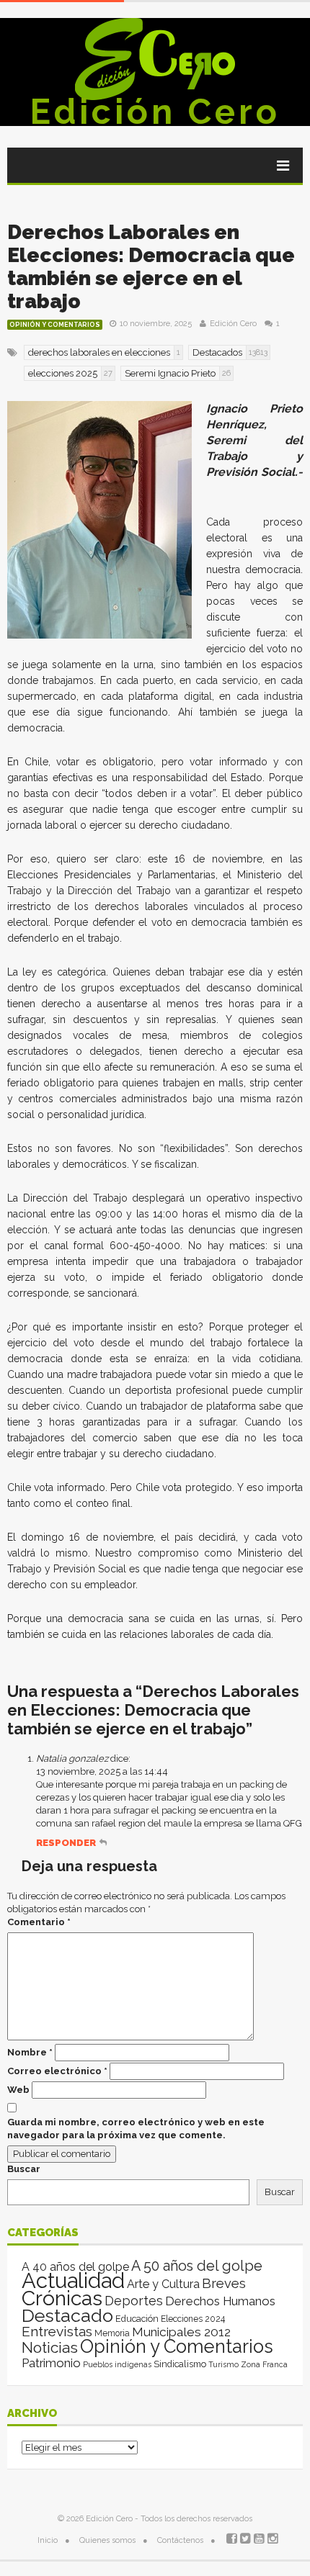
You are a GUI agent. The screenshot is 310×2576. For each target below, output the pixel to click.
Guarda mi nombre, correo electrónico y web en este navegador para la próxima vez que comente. (136, 2129)
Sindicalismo (180, 2364)
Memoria (112, 2333)
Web (18, 2090)
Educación (137, 2319)
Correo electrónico (57, 2071)
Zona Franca (264, 2364)
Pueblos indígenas (117, 2364)
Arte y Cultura (163, 2284)
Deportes (134, 2301)
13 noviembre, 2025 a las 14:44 (102, 1771)
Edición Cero (155, 112)
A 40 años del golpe (75, 2267)
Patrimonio (51, 2363)
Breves (224, 2283)
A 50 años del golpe (197, 2266)
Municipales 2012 (181, 2332)
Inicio (48, 2540)
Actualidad (73, 2280)
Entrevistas (57, 2332)
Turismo (223, 2364)
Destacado (67, 2315)
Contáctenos (180, 2540)
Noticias (50, 2347)
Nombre (30, 2052)
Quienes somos (107, 2540)
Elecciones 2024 (193, 2319)
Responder (66, 1843)
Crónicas (62, 2298)
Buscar (24, 2169)
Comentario (39, 1922)
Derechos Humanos (220, 2301)
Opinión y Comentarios (55, 325)
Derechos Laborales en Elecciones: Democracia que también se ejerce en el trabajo (151, 267)
